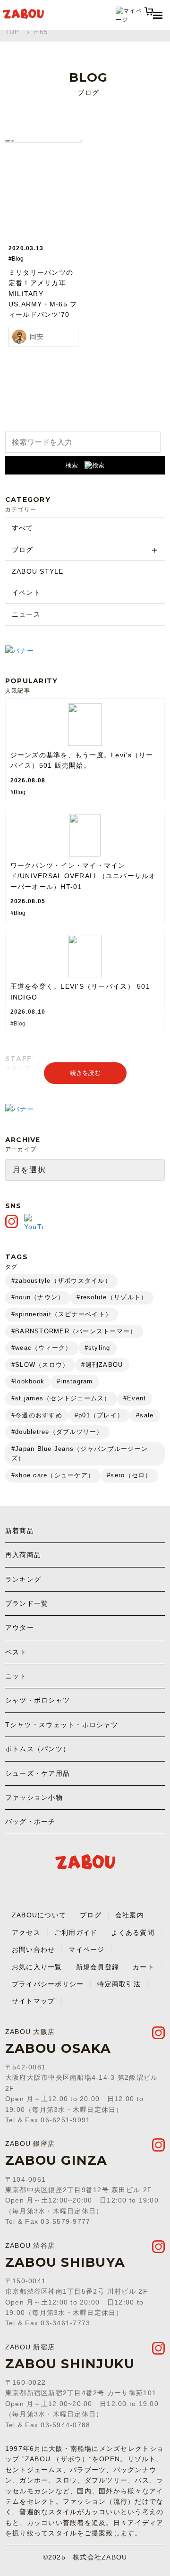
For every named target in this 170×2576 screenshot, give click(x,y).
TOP (13, 32)
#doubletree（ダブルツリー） (57, 1432)
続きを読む (85, 1073)
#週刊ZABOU (102, 1365)
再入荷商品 (23, 1555)
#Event (135, 1398)
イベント (26, 593)
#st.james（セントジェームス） (61, 1398)
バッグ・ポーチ (30, 1822)
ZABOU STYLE (38, 571)
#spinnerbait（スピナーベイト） (62, 1314)
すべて (23, 528)
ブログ (23, 550)
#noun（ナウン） (38, 1297)
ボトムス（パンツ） (38, 1749)
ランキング (23, 1579)
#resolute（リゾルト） (112, 1297)
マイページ (86, 1949)
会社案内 (130, 1915)
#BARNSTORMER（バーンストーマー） (74, 1331)
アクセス (26, 1932)
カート (144, 1967)
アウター (20, 1627)
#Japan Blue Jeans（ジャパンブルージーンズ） (80, 1454)
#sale (145, 1415)
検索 (72, 465)
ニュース (26, 614)
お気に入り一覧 (37, 1967)
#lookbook (28, 1381)
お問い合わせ (34, 1949)
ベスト (16, 1652)
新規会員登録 (98, 1967)
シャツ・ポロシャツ (38, 1700)
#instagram (75, 1381)
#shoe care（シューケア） (53, 1475)
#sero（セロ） (129, 1475)
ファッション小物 (34, 1797)
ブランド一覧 (27, 1603)
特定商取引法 (119, 1984)
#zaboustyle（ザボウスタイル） (61, 1281)
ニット (16, 1676)
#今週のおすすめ (37, 1415)
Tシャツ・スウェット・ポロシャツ (62, 1725)
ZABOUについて (39, 1915)
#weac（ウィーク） (42, 1348)
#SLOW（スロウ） (40, 1365)
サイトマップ (34, 2001)
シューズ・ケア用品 (38, 1773)
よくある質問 (133, 1932)
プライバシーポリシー (48, 1984)
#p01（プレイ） (99, 1415)
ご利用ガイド (76, 1932)
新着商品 (20, 1531)
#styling (98, 1348)
